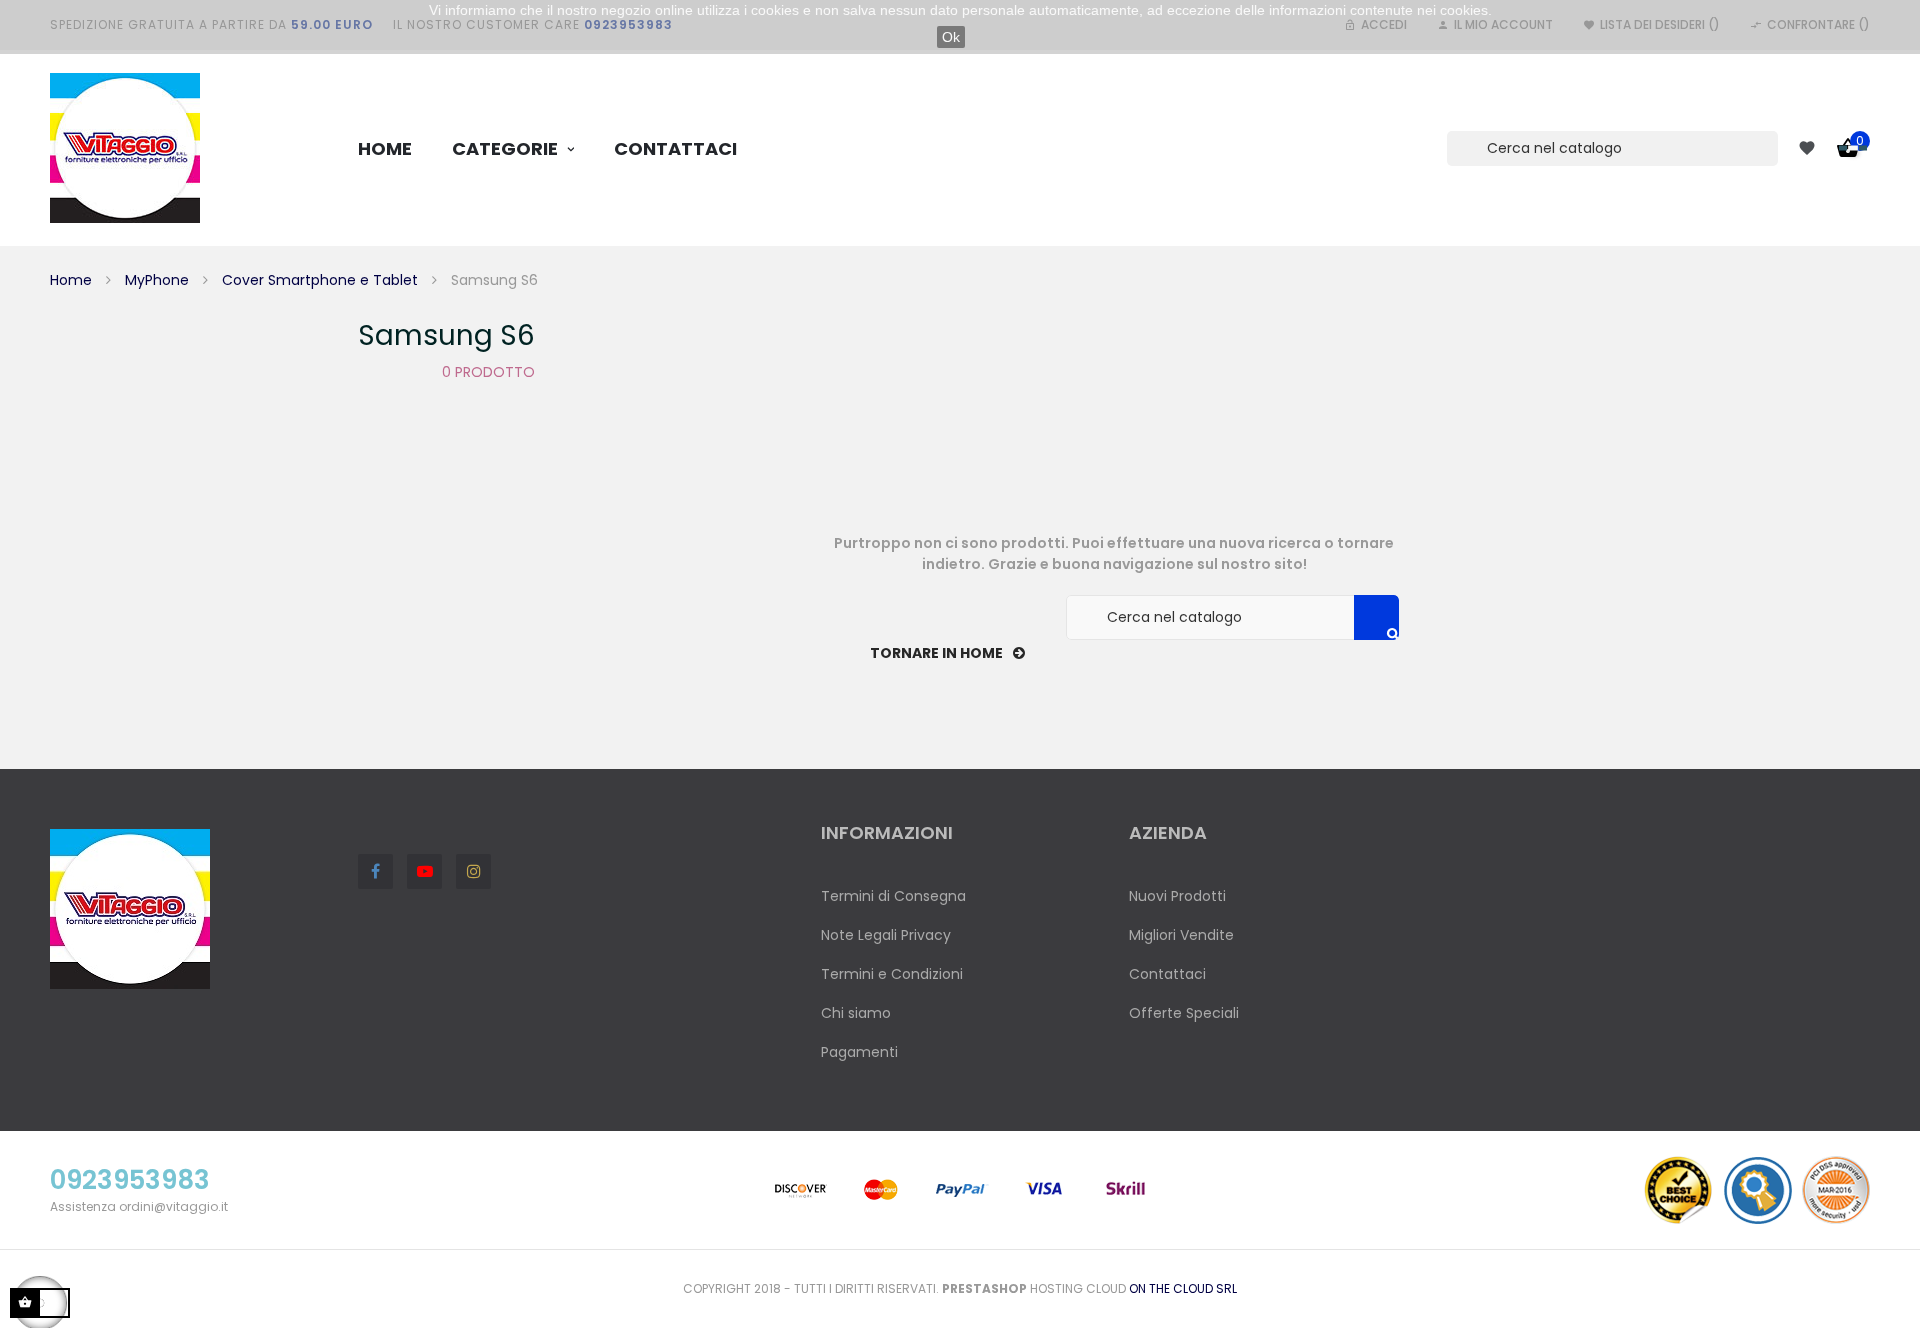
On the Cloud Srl (1183, 1288)
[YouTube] (424, 871)
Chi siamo (856, 1013)
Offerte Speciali (1184, 1013)
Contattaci (1167, 974)
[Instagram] (473, 871)
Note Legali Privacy (886, 935)
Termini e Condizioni (892, 974)
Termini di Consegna (893, 896)
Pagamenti (859, 1052)
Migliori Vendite (1181, 935)
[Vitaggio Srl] (125, 148)
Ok (951, 37)
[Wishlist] (1807, 148)
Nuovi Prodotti (1177, 896)
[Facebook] (375, 871)
